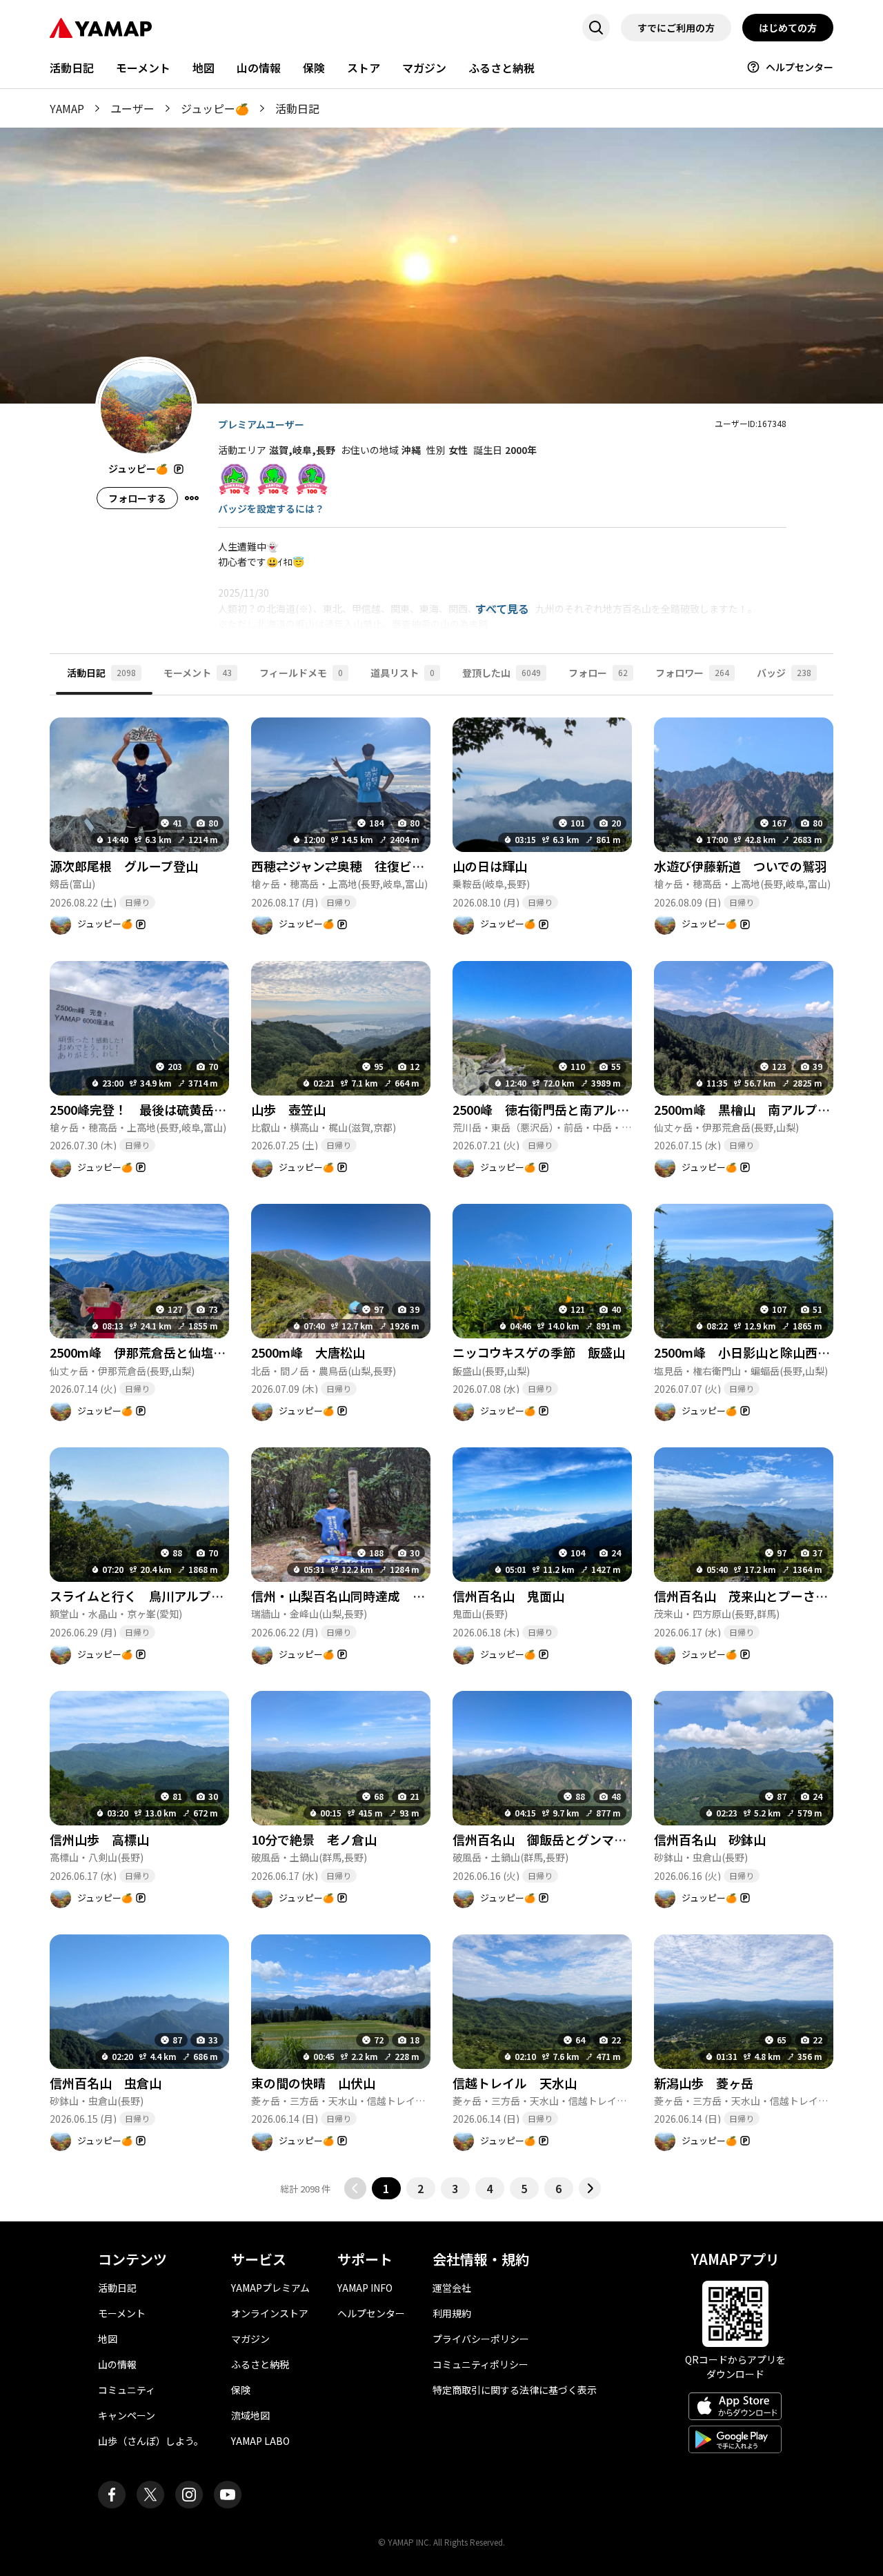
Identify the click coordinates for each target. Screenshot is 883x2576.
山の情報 (259, 68)
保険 (314, 68)
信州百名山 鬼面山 (508, 1596)
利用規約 (452, 2313)
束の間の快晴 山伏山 (313, 2083)
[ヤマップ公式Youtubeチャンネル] (228, 2495)
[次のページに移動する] (590, 2188)
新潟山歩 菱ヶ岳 (704, 2083)
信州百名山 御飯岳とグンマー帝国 (552, 1839)
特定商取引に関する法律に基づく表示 (515, 2390)
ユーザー (132, 108)
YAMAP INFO (365, 2288)
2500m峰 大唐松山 (308, 1352)
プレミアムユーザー (261, 424)
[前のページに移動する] (355, 2188)
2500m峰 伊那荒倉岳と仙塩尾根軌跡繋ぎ (169, 1352)
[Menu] (192, 498)
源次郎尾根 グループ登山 (124, 866)
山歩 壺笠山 (288, 1109)
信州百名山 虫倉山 (106, 2083)
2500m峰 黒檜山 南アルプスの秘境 (761, 1109)
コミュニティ (127, 2390)
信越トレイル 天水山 (515, 2083)
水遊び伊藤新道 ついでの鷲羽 (741, 866)
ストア (364, 68)
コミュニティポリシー (480, 2364)
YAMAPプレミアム (270, 2288)
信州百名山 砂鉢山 (710, 1839)
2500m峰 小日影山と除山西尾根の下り (767, 1352)
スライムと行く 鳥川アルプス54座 (150, 1596)
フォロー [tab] (598, 673)
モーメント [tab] (198, 673)
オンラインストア (270, 2313)
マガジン (424, 68)
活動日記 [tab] (101, 673)
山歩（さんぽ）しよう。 (151, 2441)
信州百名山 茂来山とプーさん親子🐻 (761, 1596)
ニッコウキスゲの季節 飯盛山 (539, 1352)
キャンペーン (127, 2415)
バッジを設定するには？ (271, 508)
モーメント (143, 68)
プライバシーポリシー (481, 2339)
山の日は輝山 (490, 866)
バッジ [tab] (784, 673)
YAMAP (67, 108)
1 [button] (386, 2188)
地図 (204, 68)
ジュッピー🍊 (215, 108)
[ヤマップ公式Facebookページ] (112, 2495)
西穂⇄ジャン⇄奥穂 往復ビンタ (344, 866)
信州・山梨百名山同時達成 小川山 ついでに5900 (395, 1596)
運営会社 (452, 2288)
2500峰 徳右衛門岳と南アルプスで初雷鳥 (572, 1109)
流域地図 (250, 2415)
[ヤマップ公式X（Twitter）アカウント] (150, 2495)
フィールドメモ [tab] (301, 673)
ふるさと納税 (502, 68)
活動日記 (72, 68)
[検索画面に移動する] (596, 28)
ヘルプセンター (800, 67)
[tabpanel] (441, 1448)
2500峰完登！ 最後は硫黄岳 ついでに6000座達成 (201, 1109)
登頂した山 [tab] (502, 673)
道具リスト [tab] (403, 673)
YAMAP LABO (260, 2441)
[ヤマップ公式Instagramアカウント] (189, 2495)
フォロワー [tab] (692, 673)
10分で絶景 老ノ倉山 (314, 1839)
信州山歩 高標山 (99, 1839)
